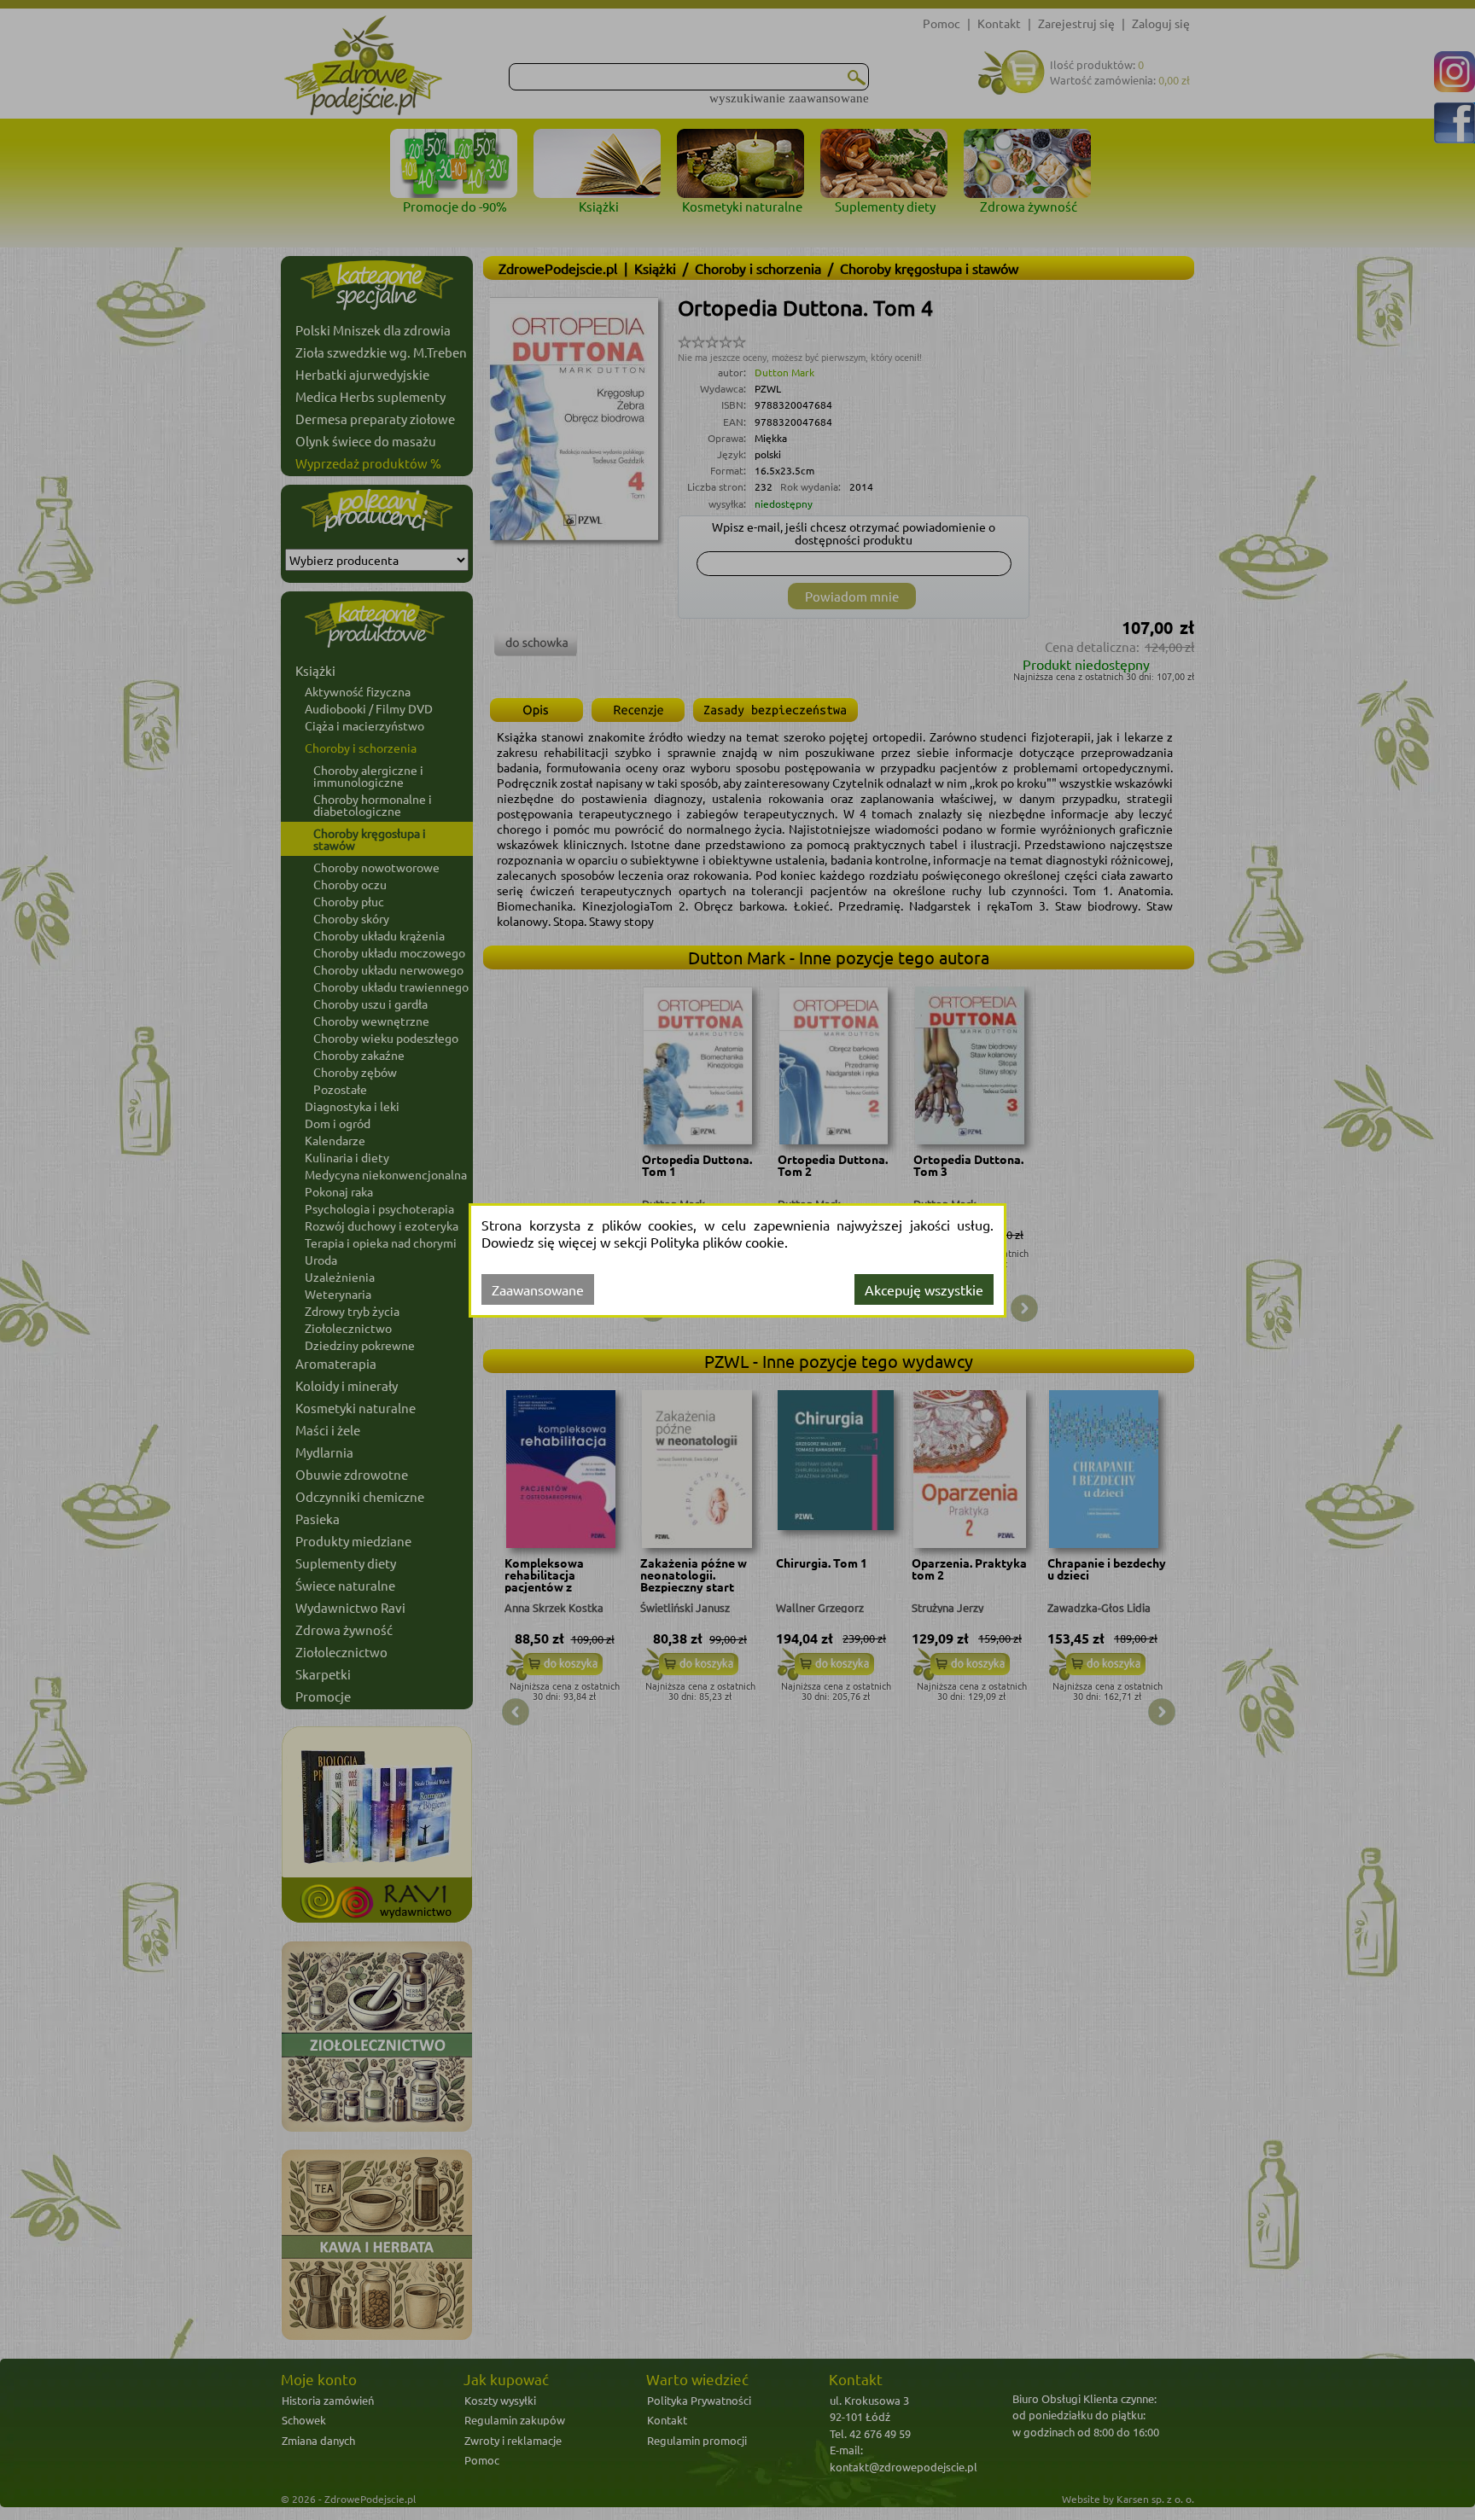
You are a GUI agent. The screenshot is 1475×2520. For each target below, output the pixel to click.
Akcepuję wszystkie (924, 1289)
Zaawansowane (538, 1289)
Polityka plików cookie (717, 1242)
